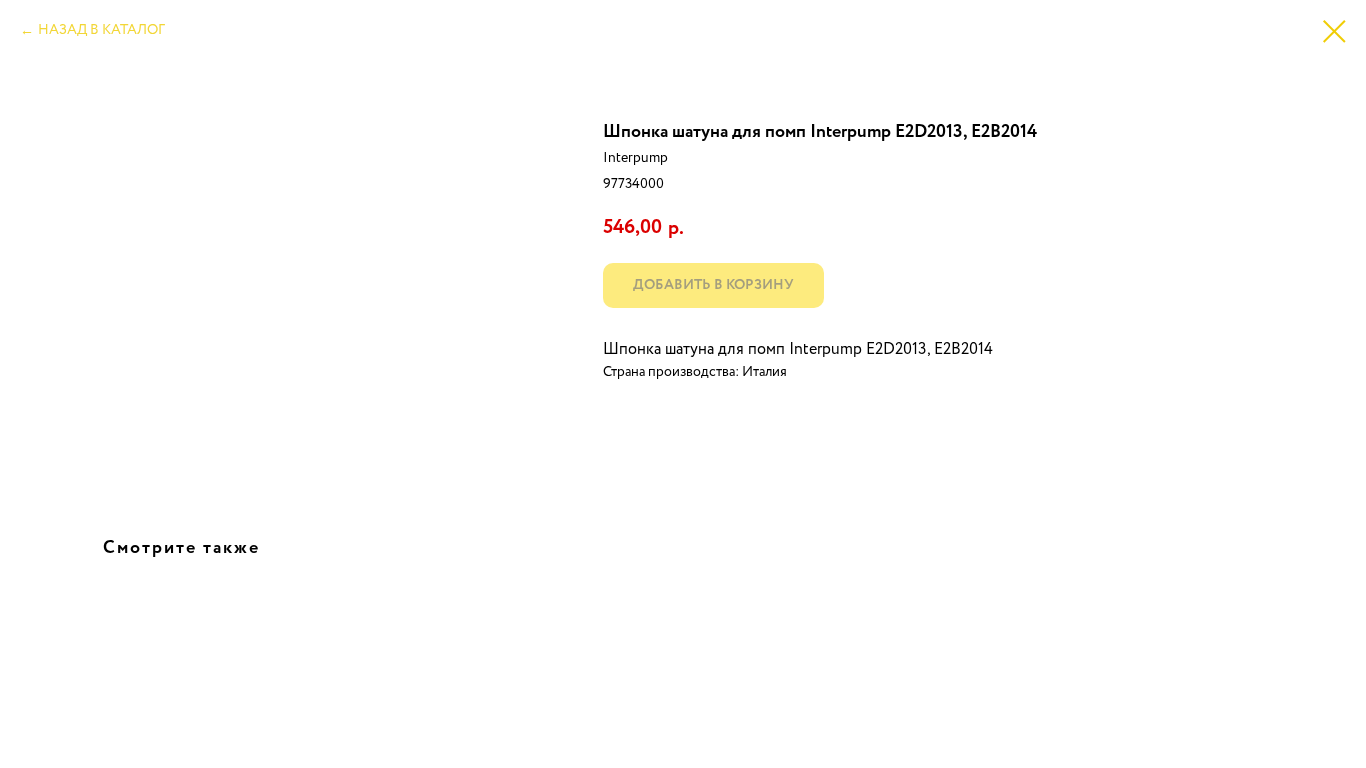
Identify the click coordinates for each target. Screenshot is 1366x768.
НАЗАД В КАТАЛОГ (101, 30)
